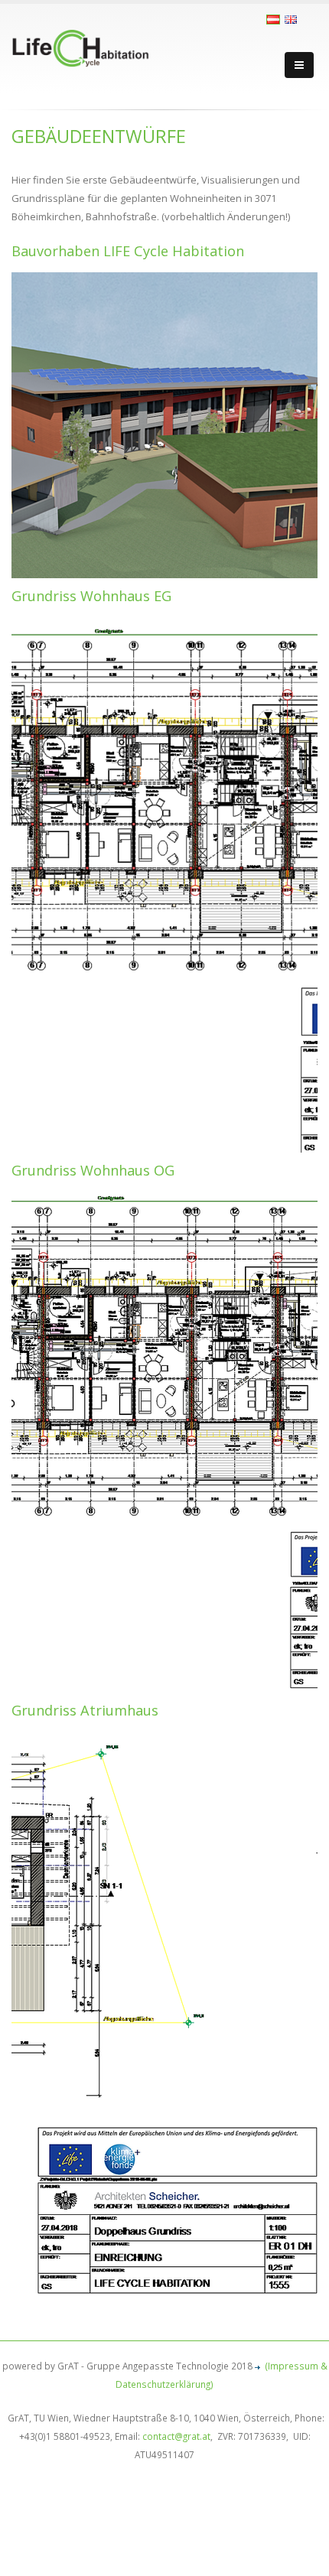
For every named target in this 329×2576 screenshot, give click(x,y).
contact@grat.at (176, 2436)
